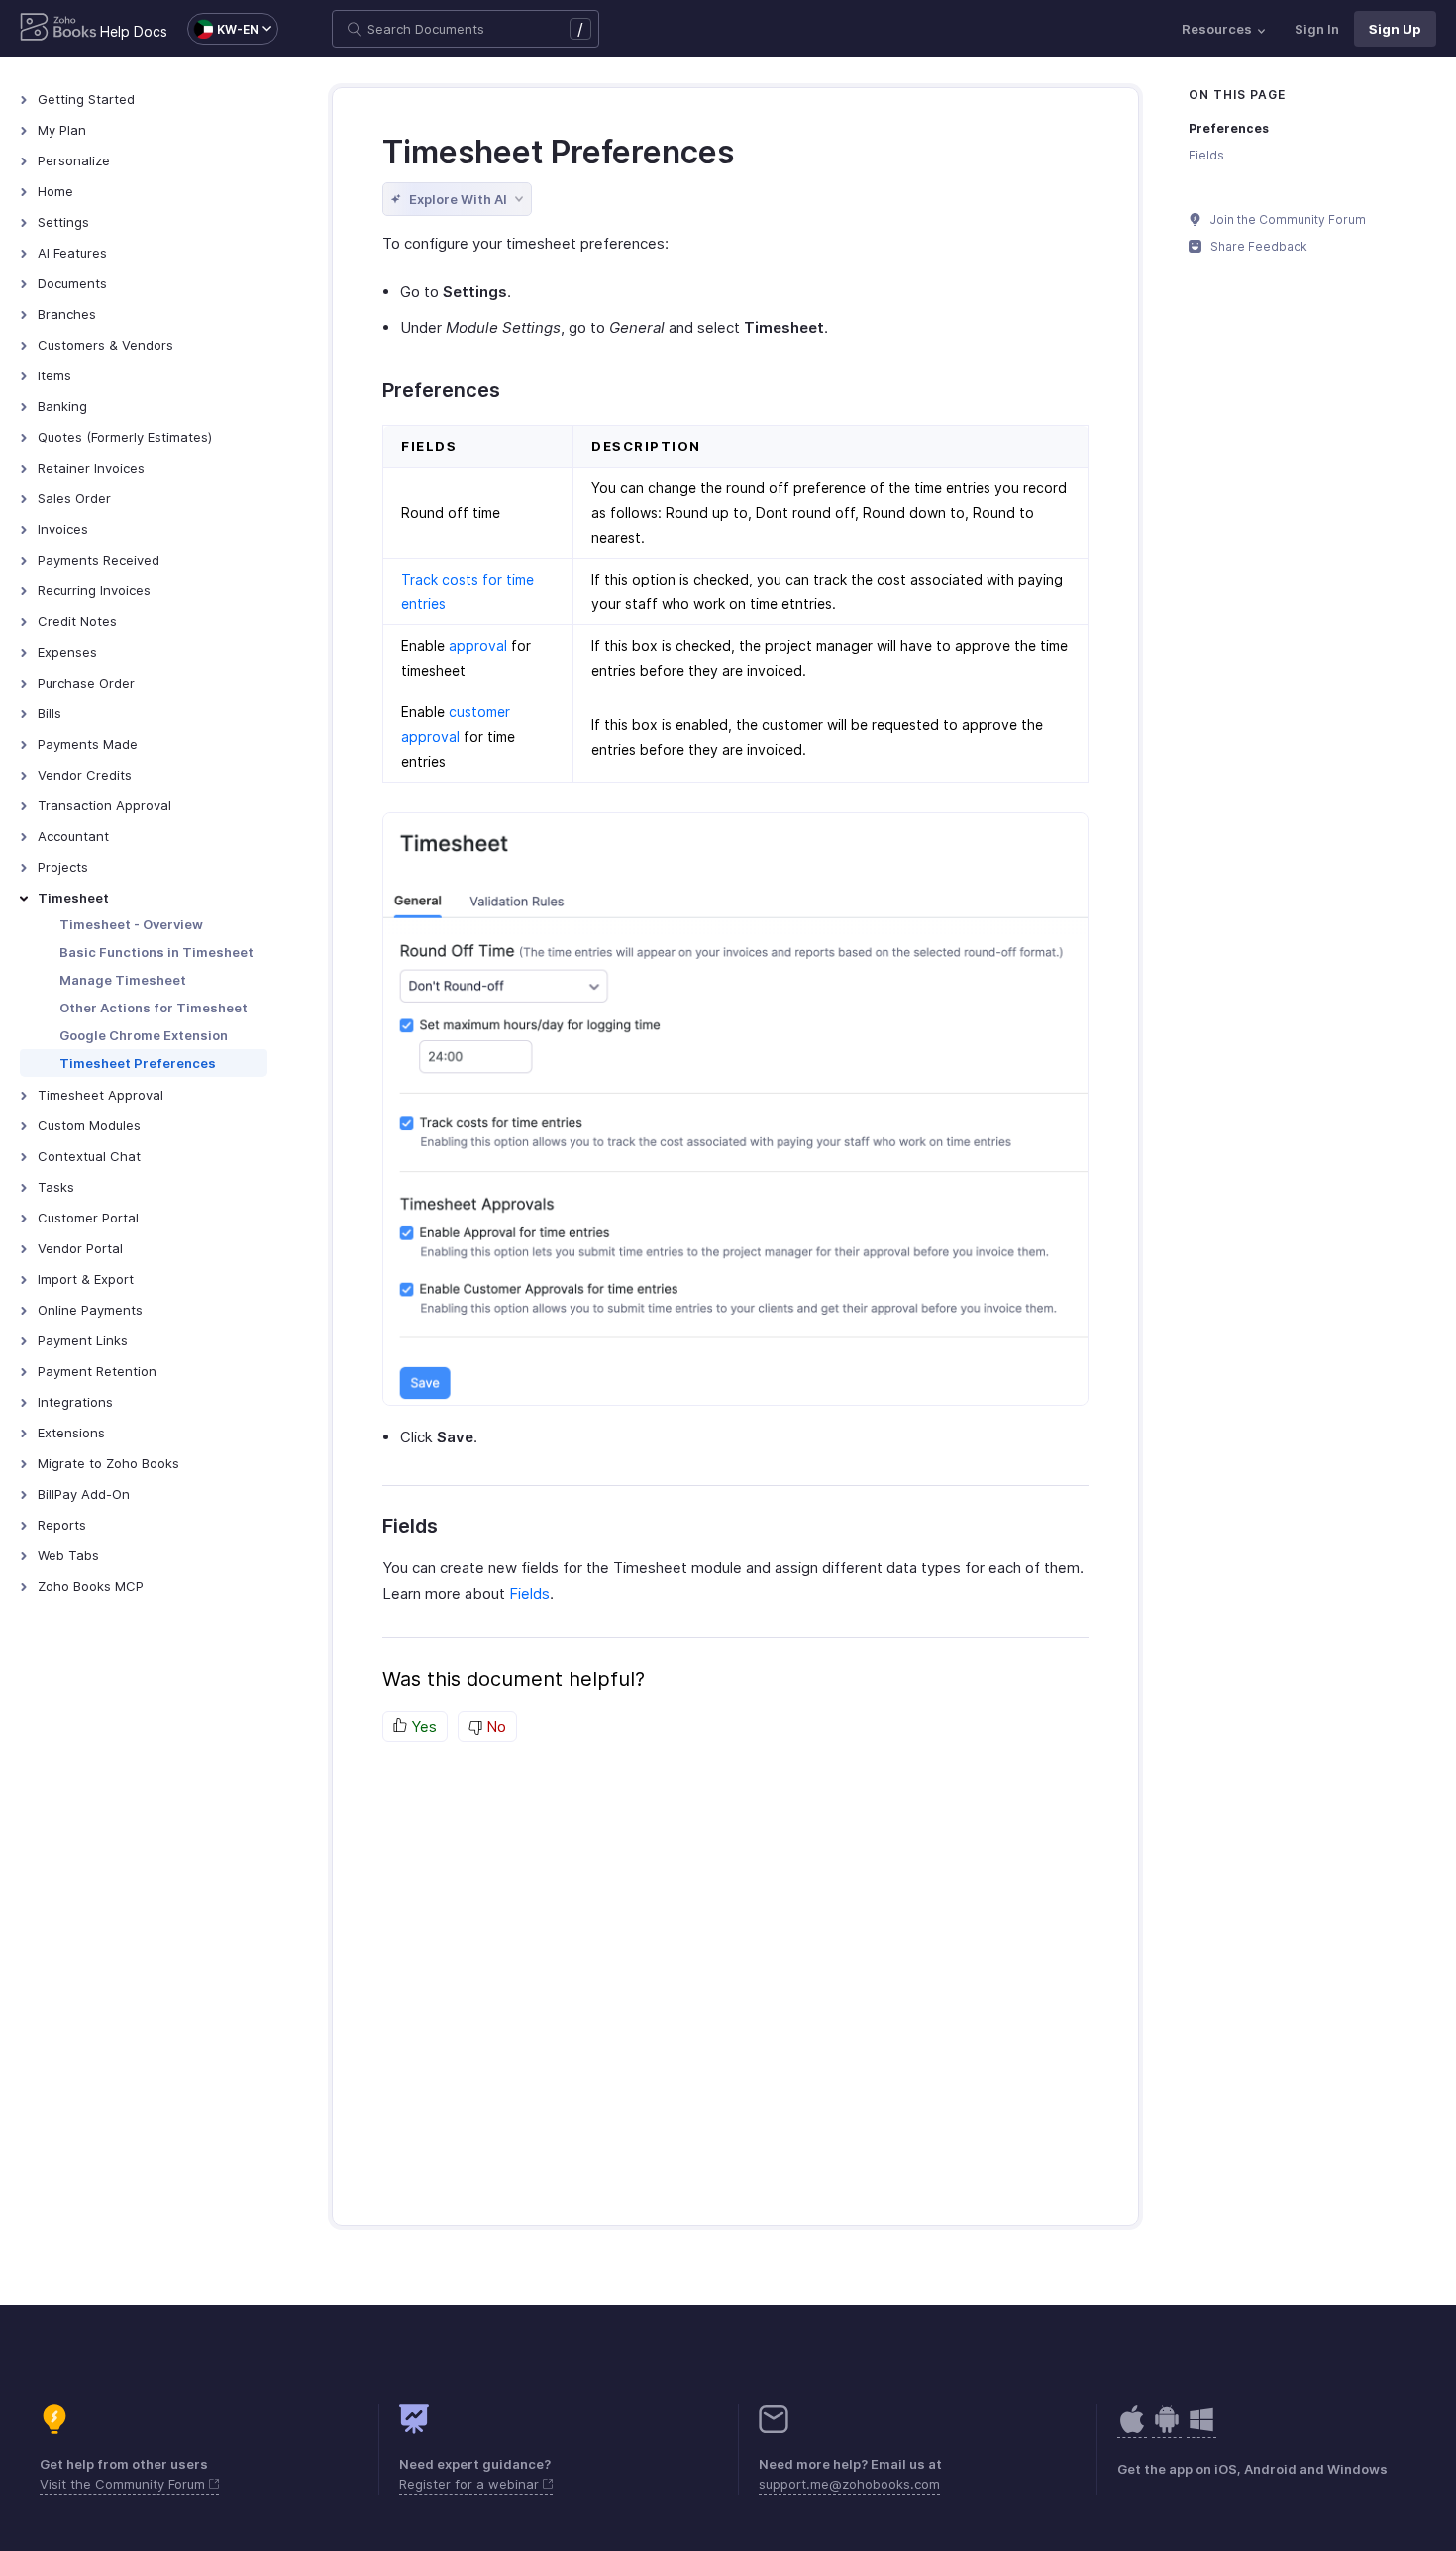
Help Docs (134, 31)
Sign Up (1395, 29)
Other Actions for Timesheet (154, 1008)
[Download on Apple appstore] (1167, 2430)
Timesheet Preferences (138, 1063)
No (494, 1726)
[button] (223, 29)
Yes (422, 1726)
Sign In (1317, 29)
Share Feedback (1257, 246)
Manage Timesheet (123, 980)
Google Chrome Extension (144, 1035)
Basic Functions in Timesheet (156, 952)
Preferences (1229, 128)
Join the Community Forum (1287, 219)
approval (478, 645)
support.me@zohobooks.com (849, 2484)
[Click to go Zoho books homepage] (58, 29)
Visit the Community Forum (124, 2484)
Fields (529, 1594)
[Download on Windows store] (1201, 2430)
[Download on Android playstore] (1132, 2430)
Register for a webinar (471, 2484)
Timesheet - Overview (131, 924)
